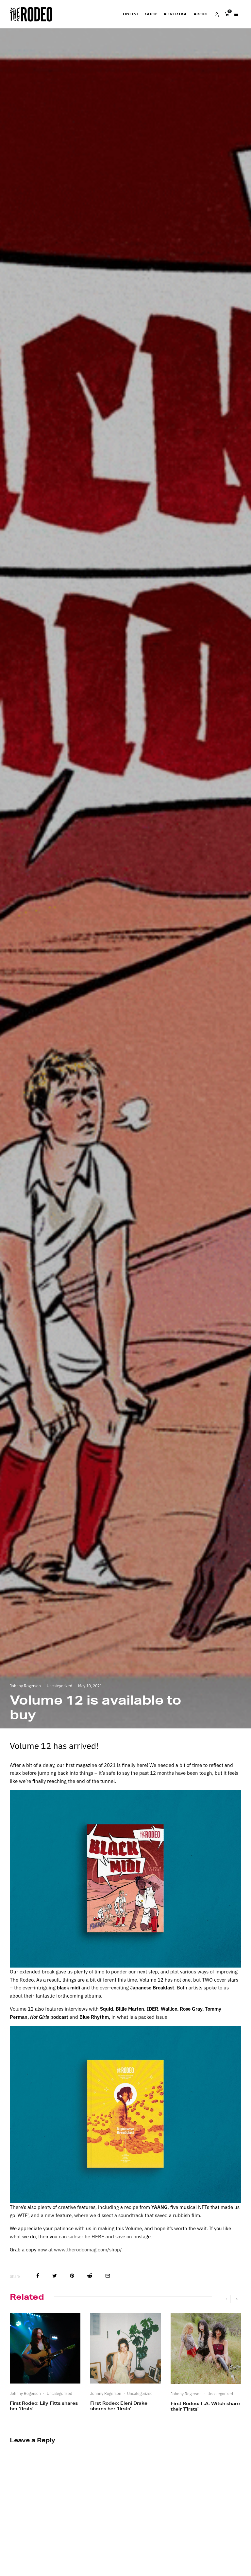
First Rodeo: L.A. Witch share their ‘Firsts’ (205, 2406)
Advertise (176, 14)
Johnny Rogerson (25, 1686)
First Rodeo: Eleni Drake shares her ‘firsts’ (119, 2406)
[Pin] (72, 2276)
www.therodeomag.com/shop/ (89, 2249)
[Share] (38, 2276)
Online (131, 14)
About (201, 14)
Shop (151, 14)
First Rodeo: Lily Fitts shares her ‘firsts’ (44, 2406)
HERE (98, 2236)
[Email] (108, 2276)
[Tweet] (55, 2276)
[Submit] (90, 2276)
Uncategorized (59, 1686)
